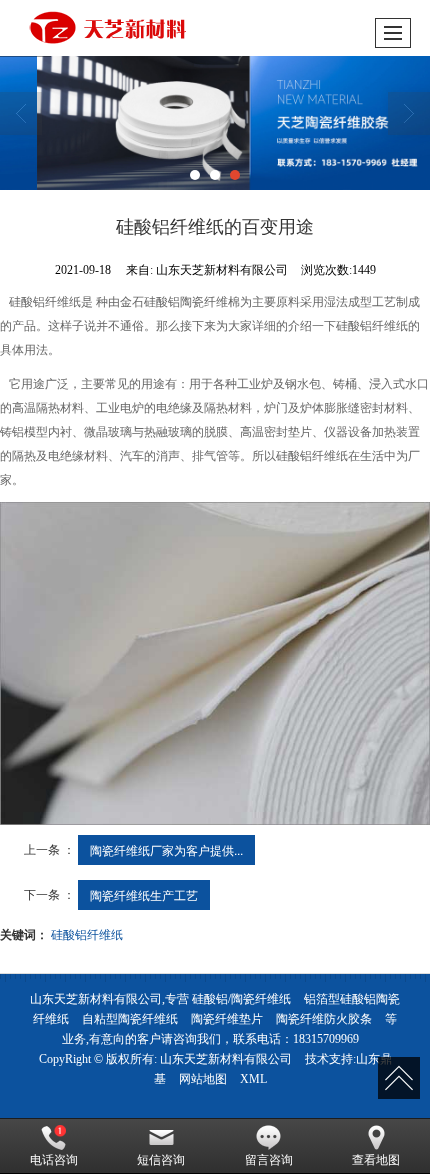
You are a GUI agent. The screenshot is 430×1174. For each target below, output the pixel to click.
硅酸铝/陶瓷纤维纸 (241, 999)
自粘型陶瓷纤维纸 (130, 1019)
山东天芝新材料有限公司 (226, 1059)
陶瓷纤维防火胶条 (324, 1019)
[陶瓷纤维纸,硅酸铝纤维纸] (215, 123)
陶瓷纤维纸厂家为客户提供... (166, 849)
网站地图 (203, 1079)
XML (253, 1079)
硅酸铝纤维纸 (87, 933)
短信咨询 (161, 1160)
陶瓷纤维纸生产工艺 (144, 894)
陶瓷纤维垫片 (227, 1019)
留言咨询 (269, 1160)
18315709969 (326, 1039)
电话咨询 (54, 1160)
